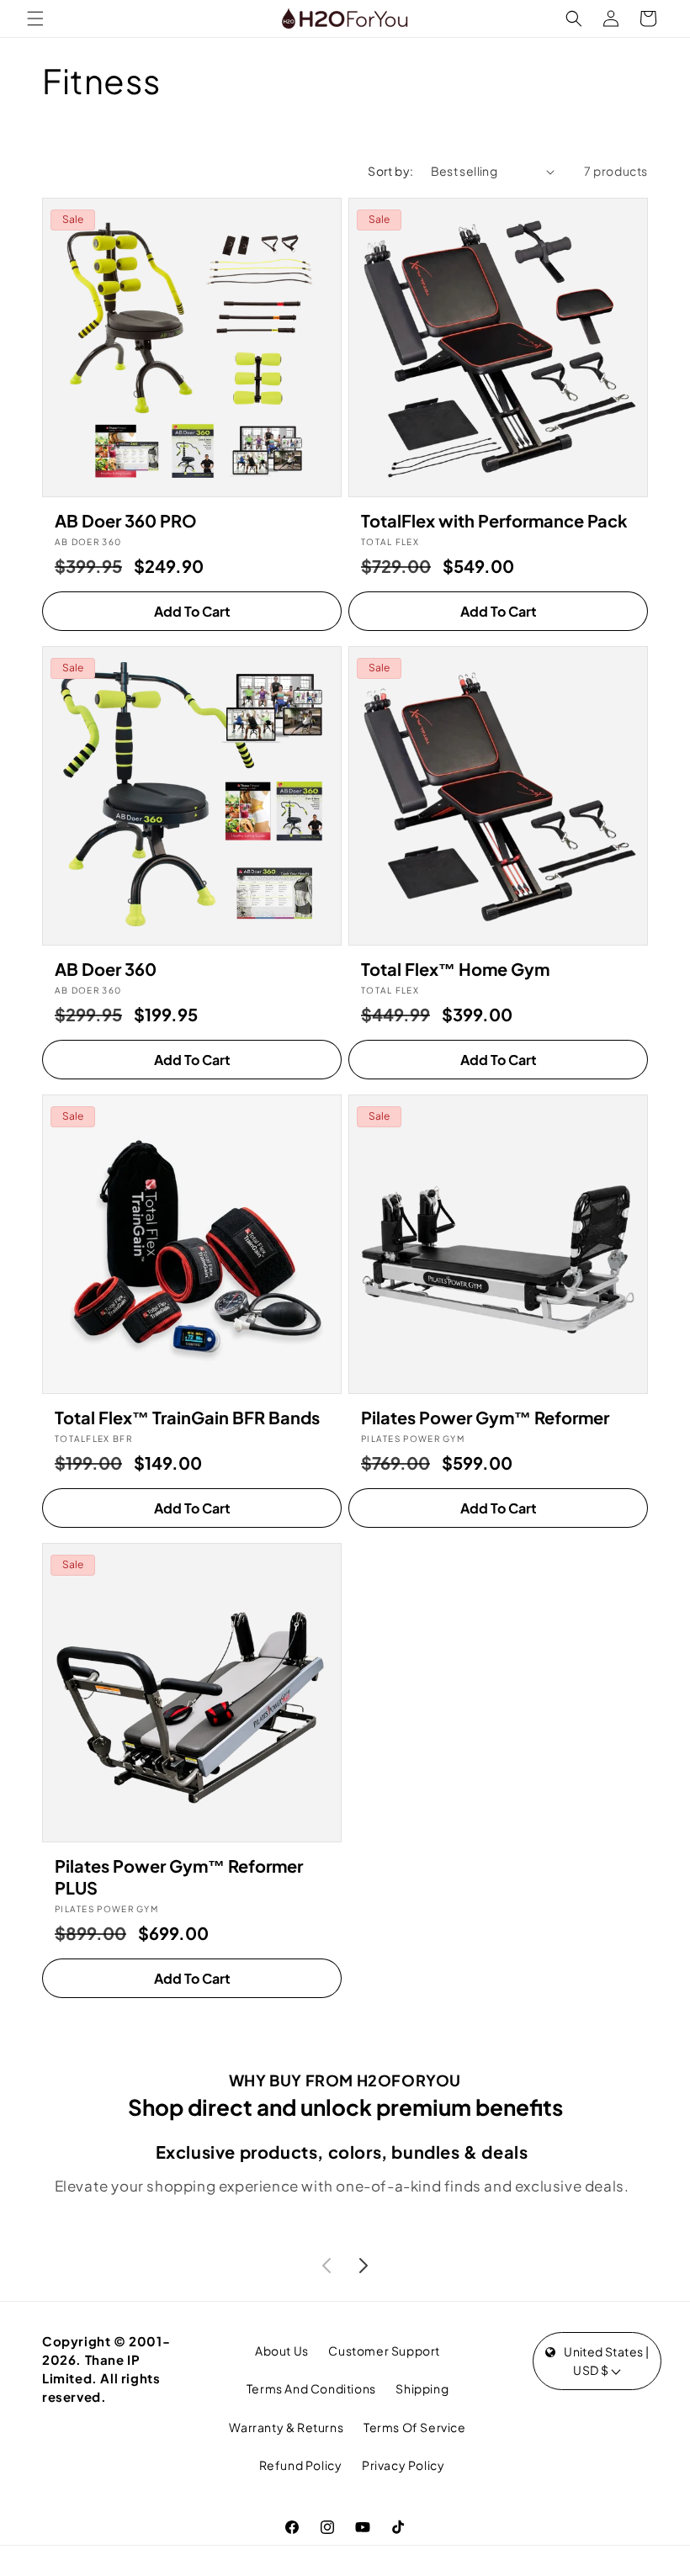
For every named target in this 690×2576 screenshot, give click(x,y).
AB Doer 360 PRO (126, 520)
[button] (35, 19)
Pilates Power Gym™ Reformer (485, 1417)
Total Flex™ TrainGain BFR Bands (187, 1417)
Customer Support (384, 2351)
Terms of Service (415, 2427)
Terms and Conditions (311, 2388)
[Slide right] (364, 2266)
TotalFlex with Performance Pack (494, 520)
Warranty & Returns (286, 2427)
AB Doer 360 (106, 969)
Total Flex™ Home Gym (455, 969)
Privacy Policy (403, 2465)
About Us (282, 2351)
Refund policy (301, 2465)
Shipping (422, 2388)
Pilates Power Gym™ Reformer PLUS (179, 1876)
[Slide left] (326, 2266)
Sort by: (390, 171)
